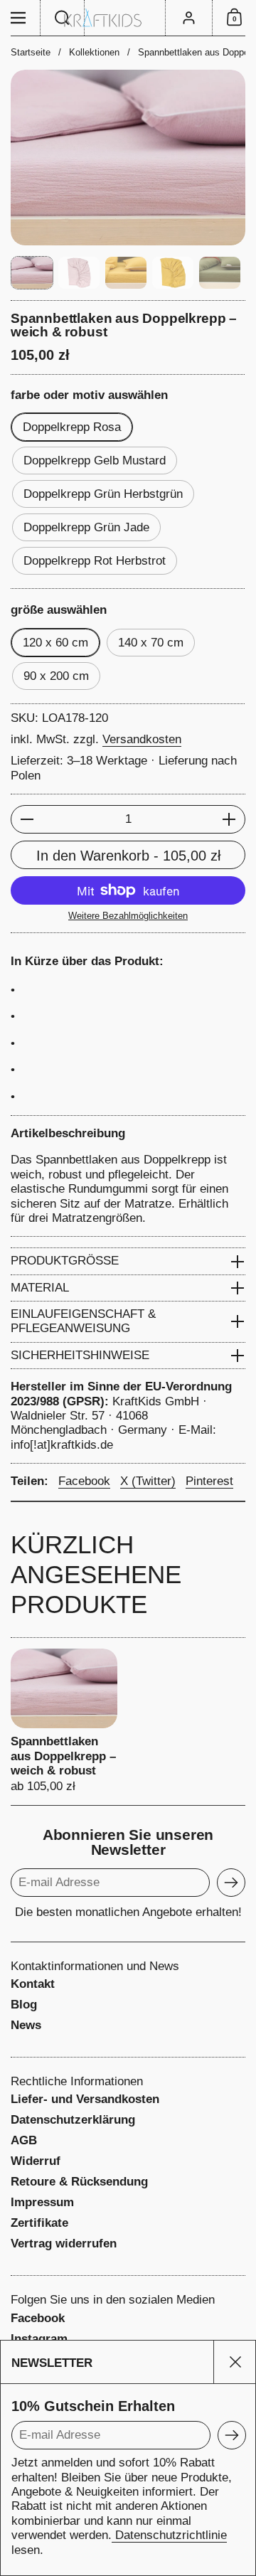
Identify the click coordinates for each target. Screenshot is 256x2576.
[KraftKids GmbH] (128, 18)
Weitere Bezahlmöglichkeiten (128, 916)
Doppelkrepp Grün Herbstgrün (103, 494)
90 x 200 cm (56, 676)
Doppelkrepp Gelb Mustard (95, 461)
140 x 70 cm (151, 643)
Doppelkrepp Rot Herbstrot (95, 561)
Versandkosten (142, 739)
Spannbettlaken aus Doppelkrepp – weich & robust (64, 1721)
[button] (63, 18)
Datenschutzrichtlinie (169, 2535)
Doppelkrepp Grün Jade (86, 527)
